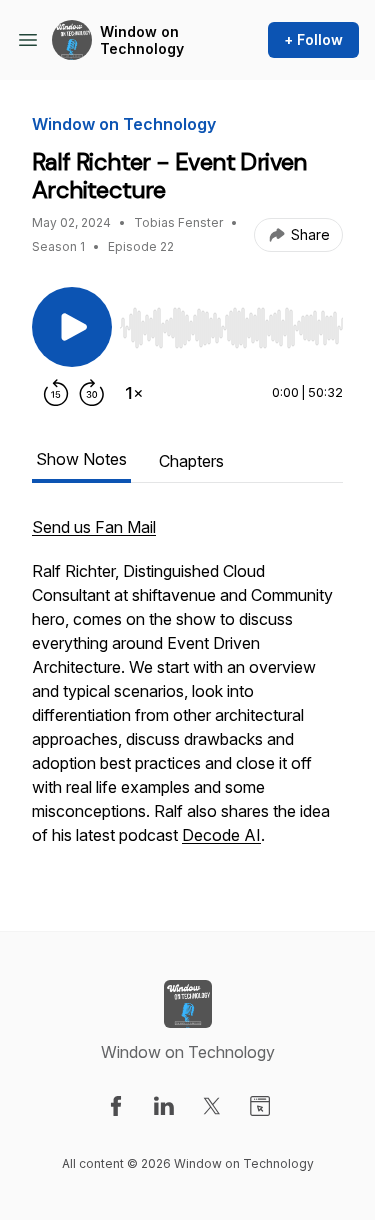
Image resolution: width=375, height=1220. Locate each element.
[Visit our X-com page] (212, 1106)
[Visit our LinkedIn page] (164, 1106)
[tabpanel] (187, 691)
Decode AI (221, 835)
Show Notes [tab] (81, 459)
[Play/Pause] (72, 327)
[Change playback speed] (134, 393)
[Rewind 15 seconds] (56, 393)
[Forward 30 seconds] (92, 393)
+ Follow (313, 39)
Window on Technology (142, 40)
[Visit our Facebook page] (116, 1106)
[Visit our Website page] (260, 1106)
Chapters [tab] (191, 461)
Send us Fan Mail (94, 527)
